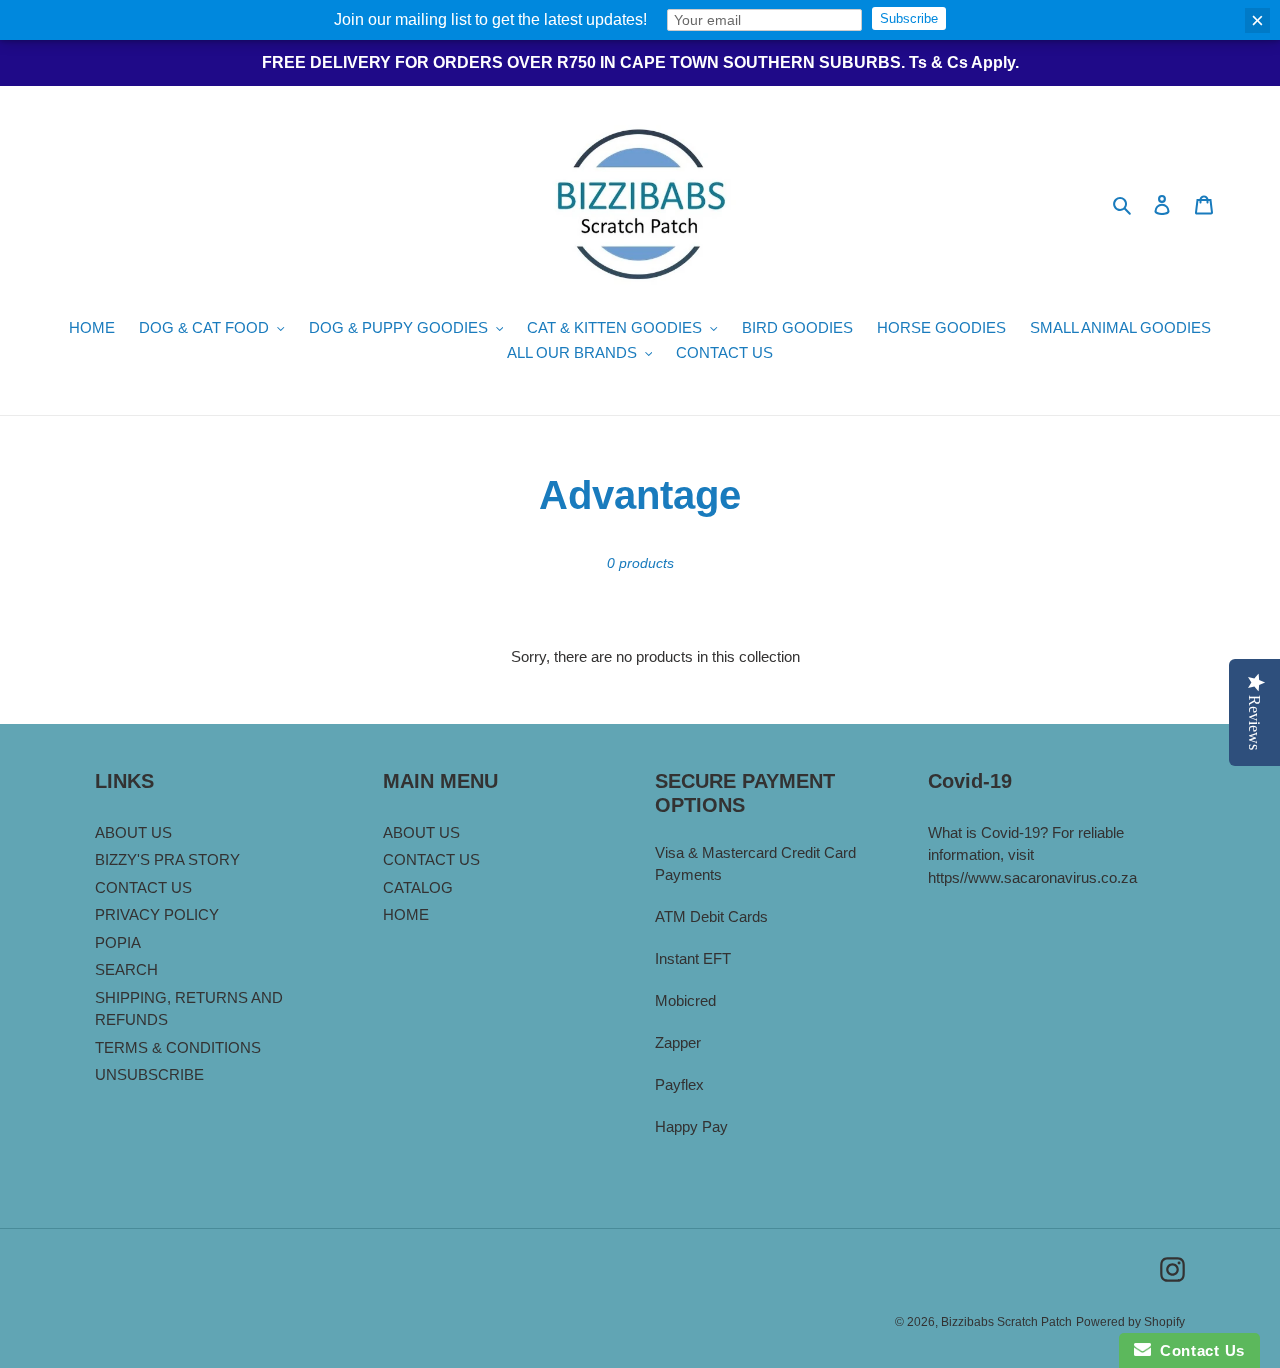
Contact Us (1198, 1350)
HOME (406, 914)
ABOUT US (133, 832)
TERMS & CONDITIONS (178, 1047)
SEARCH (126, 969)
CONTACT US (143, 887)
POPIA (118, 942)
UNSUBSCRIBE (149, 1074)
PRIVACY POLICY (157, 914)
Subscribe (909, 18)
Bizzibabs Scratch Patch (1006, 1322)
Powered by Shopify (1130, 1322)
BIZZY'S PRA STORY (167, 859)
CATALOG (418, 887)
